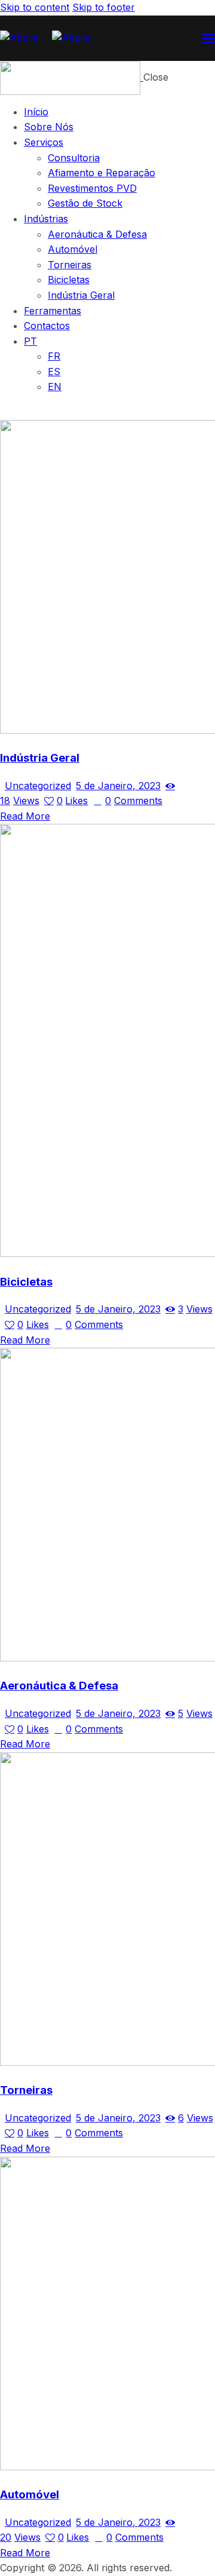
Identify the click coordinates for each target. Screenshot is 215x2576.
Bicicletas (26, 1282)
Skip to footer (104, 7)
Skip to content (35, 7)
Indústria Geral (40, 758)
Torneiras (26, 2090)
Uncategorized (38, 786)
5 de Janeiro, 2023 (118, 786)
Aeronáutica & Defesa (59, 1686)
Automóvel (30, 2494)
